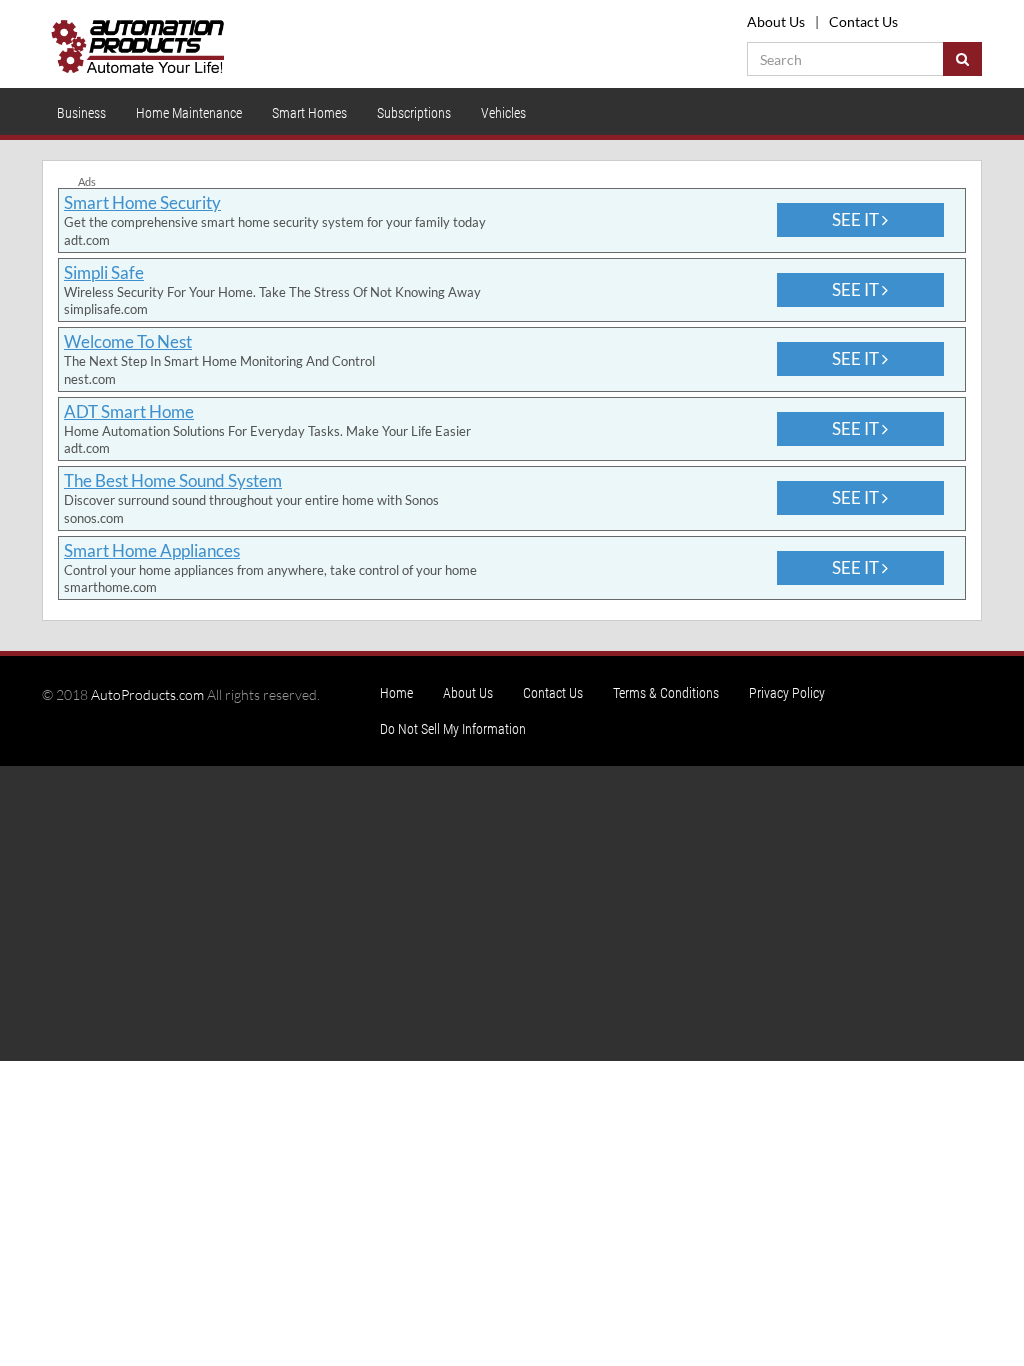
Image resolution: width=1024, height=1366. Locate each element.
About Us (776, 21)
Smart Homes (309, 113)
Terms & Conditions (666, 693)
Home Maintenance (189, 113)
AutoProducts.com (147, 694)
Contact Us (863, 21)
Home (396, 693)
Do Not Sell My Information (453, 729)
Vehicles (503, 113)
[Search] (962, 59)
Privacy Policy (787, 693)
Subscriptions (414, 113)
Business (81, 113)
